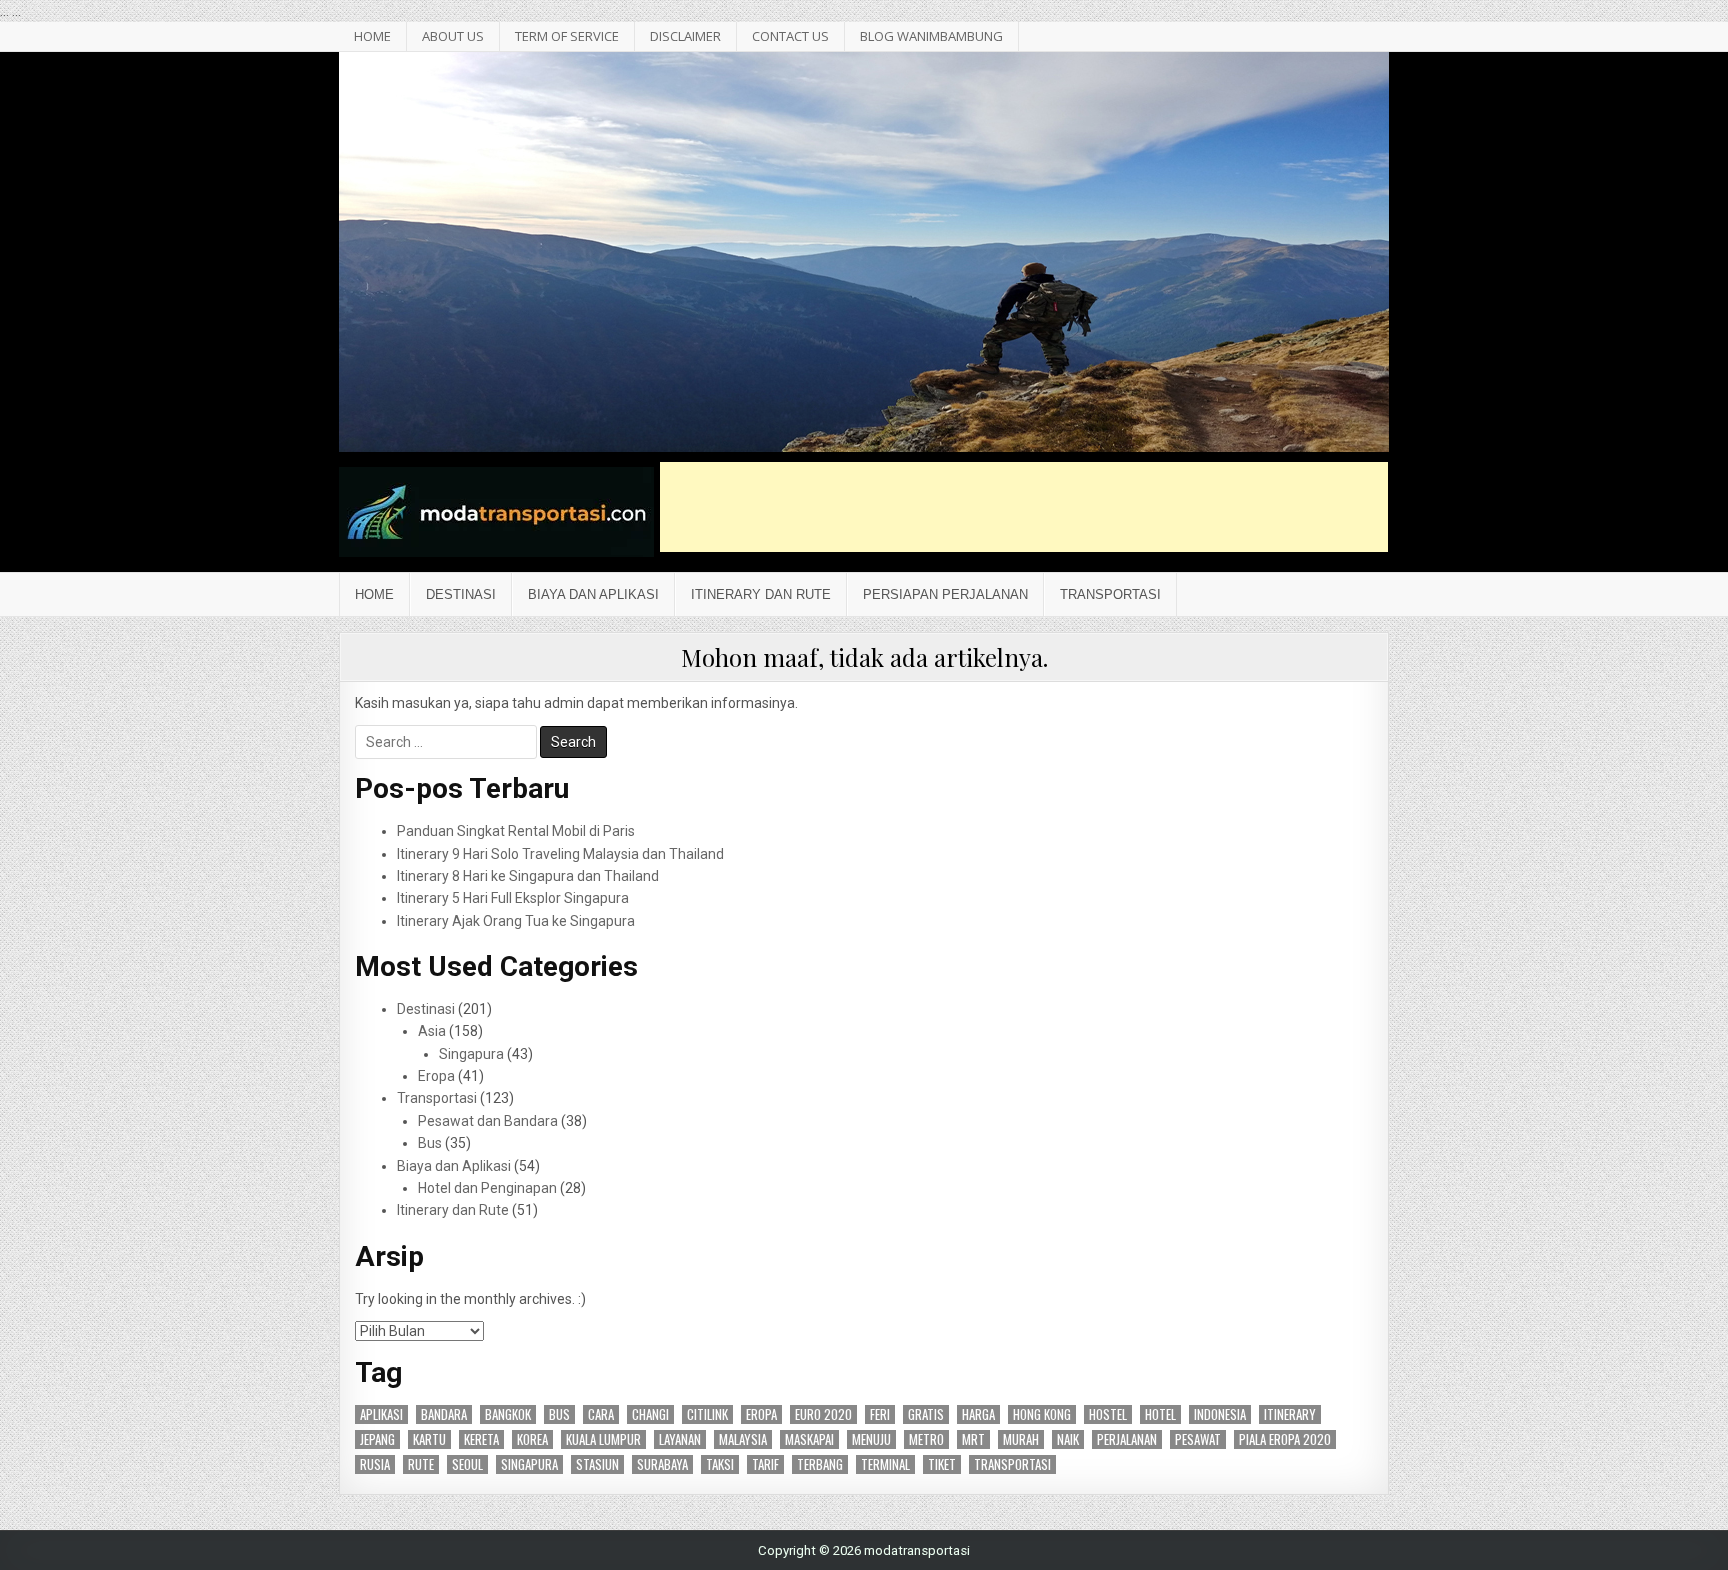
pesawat (1198, 1439)
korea (532, 1439)
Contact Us (790, 36)
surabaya (662, 1464)
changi (650, 1414)
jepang (377, 1439)
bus (559, 1414)
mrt (973, 1439)
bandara (444, 1414)
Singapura (471, 1054)
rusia (375, 1464)
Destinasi (461, 594)
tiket (942, 1464)
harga (978, 1414)
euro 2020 (823, 1414)
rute (421, 1464)
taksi (720, 1464)
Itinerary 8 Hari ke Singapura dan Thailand (528, 876)
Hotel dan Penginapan (487, 1188)
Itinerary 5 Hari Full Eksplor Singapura (513, 898)
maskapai (809, 1439)
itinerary (1290, 1414)
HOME (372, 36)
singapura (529, 1464)
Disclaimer (685, 36)
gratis (926, 1414)
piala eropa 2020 (1285, 1439)
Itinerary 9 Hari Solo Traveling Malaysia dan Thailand (560, 854)
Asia (432, 1031)
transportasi (1012, 1464)
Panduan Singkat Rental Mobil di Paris (516, 831)
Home (374, 594)
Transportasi (1110, 594)
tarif (765, 1464)
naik (1068, 1439)
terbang (820, 1464)
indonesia (1220, 1414)
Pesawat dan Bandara (488, 1121)
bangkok (508, 1414)
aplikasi (381, 1414)
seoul (467, 1464)
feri (880, 1414)
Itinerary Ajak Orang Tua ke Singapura (516, 921)
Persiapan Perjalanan (945, 594)
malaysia (743, 1439)
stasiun (597, 1464)
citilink (707, 1414)
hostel (1108, 1414)
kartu (429, 1439)
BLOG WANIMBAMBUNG (931, 36)
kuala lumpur (603, 1439)
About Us (453, 36)
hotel (1160, 1414)
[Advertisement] (1024, 507)
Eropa (436, 1076)
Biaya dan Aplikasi (593, 594)
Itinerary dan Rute (761, 594)
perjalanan (1127, 1439)
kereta (481, 1439)
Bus (430, 1143)
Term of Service (567, 36)
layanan (680, 1439)
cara (601, 1414)
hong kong (1042, 1414)
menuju (871, 1439)
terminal (885, 1464)
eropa (761, 1414)
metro (926, 1439)
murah (1021, 1439)
